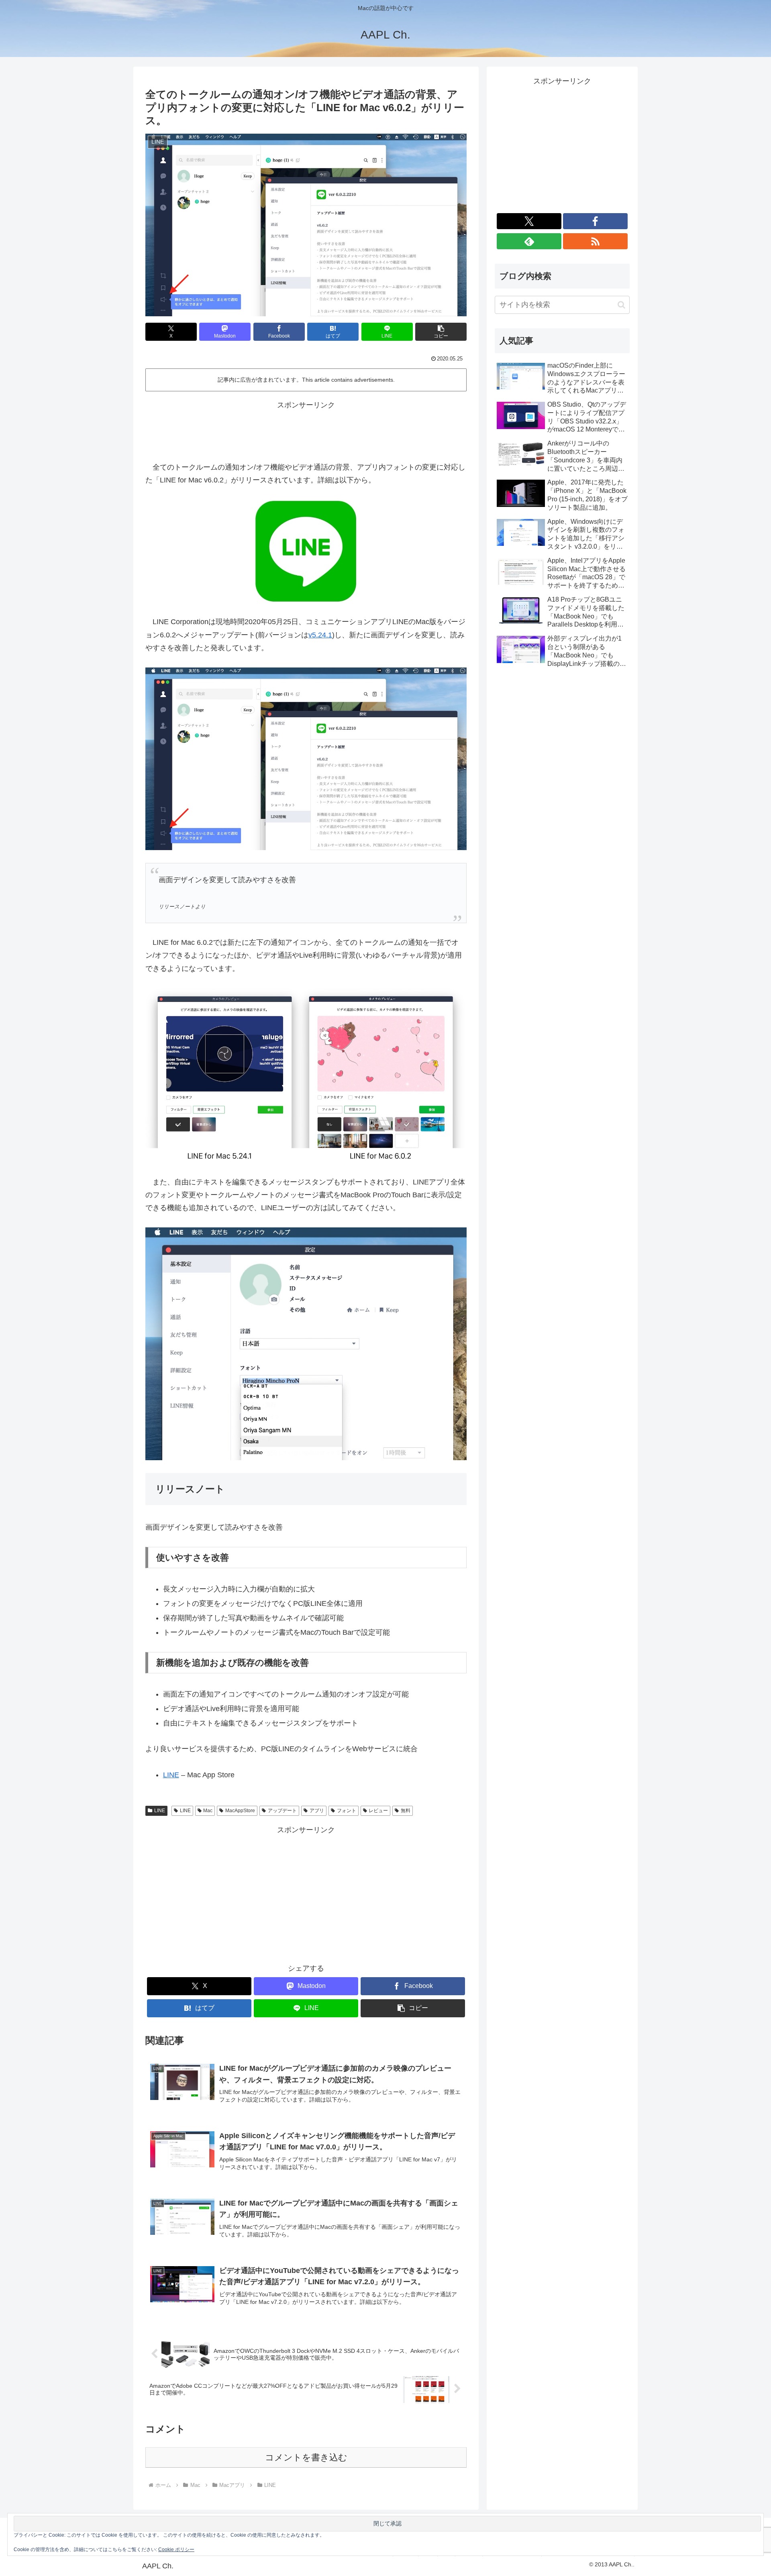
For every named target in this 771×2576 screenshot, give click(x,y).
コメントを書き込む (306, 2457)
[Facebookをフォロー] (595, 221)
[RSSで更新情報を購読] (595, 241)
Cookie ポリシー (176, 2550)
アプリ (317, 1811)
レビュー (378, 1811)
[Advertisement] (306, 429)
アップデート (282, 1811)
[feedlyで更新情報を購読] (529, 241)
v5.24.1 (320, 635)
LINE (171, 1775)
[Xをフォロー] (529, 221)
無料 (406, 1811)
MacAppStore (240, 1811)
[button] (441, 332)
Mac (208, 1811)
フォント (347, 1811)
